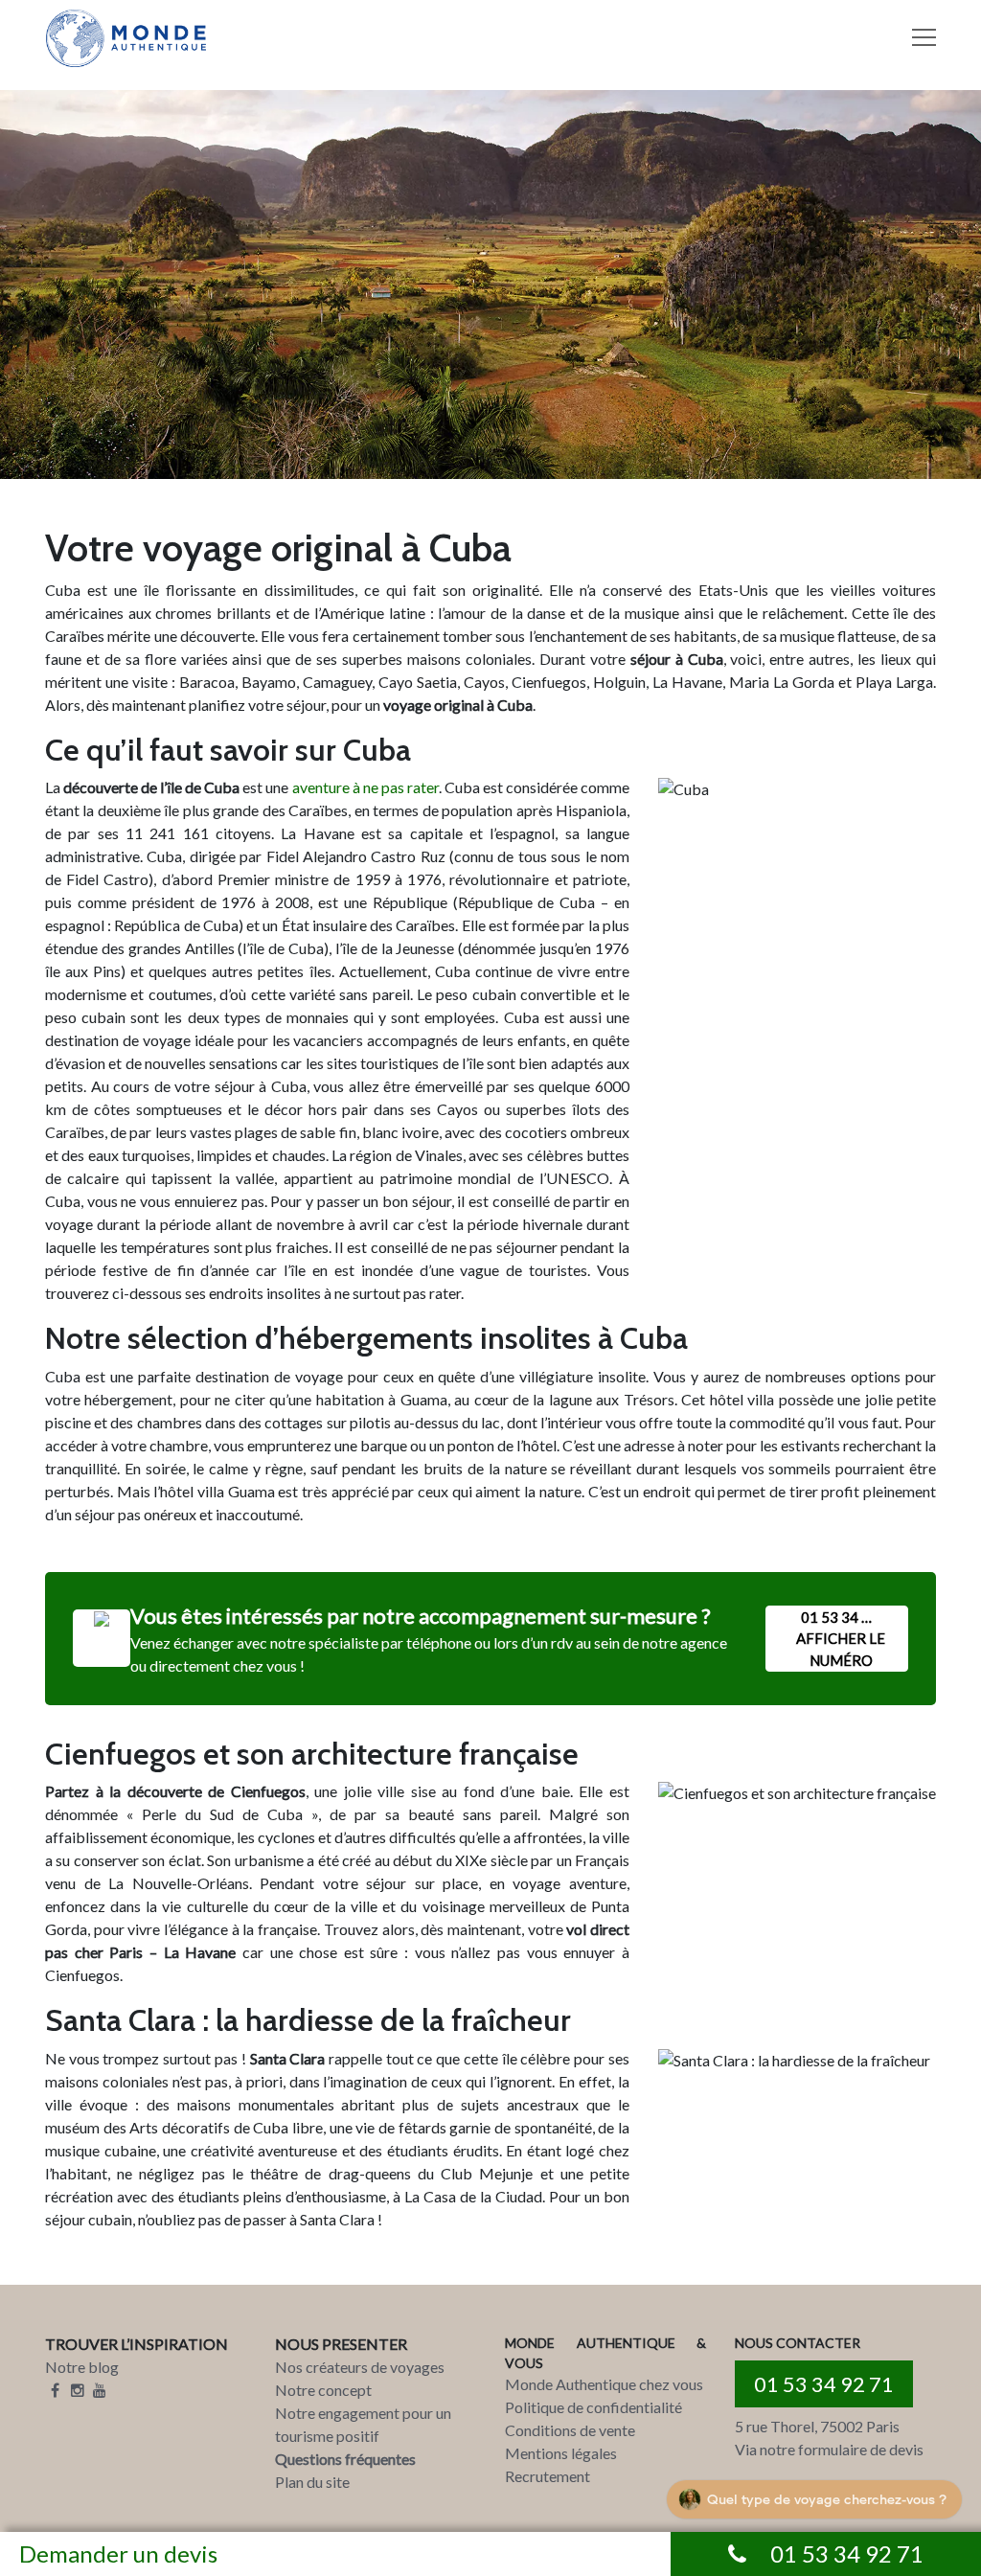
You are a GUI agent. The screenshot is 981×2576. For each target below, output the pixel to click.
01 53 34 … (841, 1639)
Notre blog (82, 2367)
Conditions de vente (570, 2430)
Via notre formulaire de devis (829, 2449)
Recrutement (548, 2476)
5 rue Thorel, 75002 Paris (817, 2426)
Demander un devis (118, 2553)
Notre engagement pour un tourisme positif (363, 2424)
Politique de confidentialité (593, 2407)
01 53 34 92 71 (824, 2384)
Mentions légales (561, 2453)
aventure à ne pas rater (365, 787)
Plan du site (312, 2482)
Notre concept (323, 2390)
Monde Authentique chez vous (604, 2384)
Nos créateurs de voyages (360, 2367)
